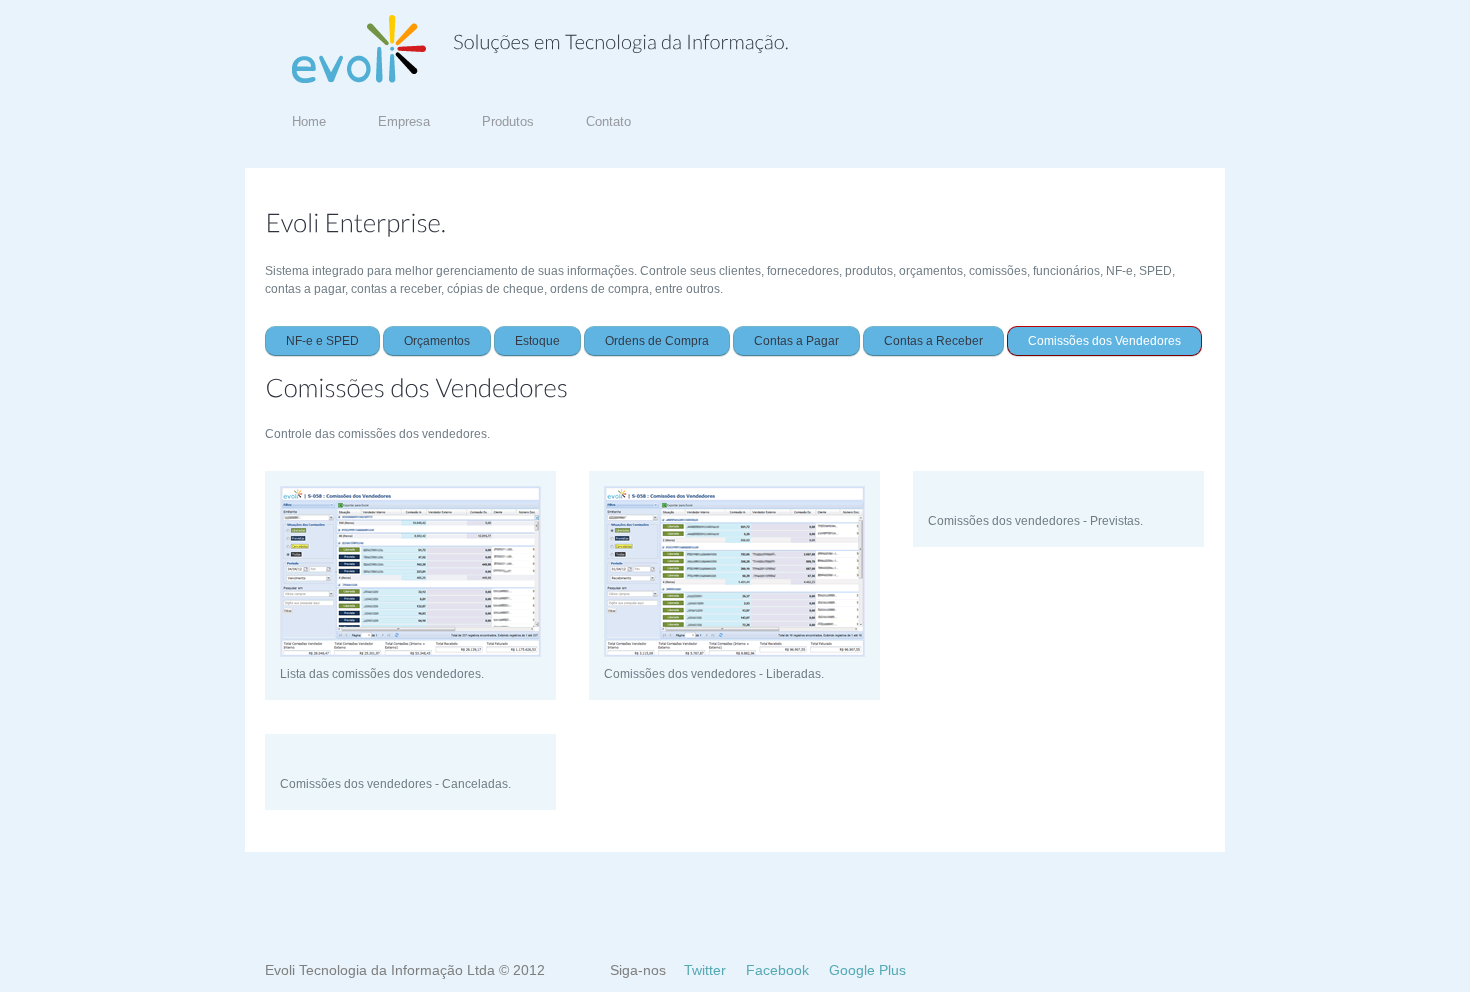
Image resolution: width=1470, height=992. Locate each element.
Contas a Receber (933, 341)
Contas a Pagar (796, 341)
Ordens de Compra (657, 341)
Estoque (537, 341)
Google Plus (867, 970)
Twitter (705, 970)
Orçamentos (437, 341)
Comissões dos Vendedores (1104, 341)
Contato (608, 121)
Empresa (404, 121)
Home (309, 121)
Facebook (777, 970)
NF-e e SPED (322, 341)
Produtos (508, 122)
